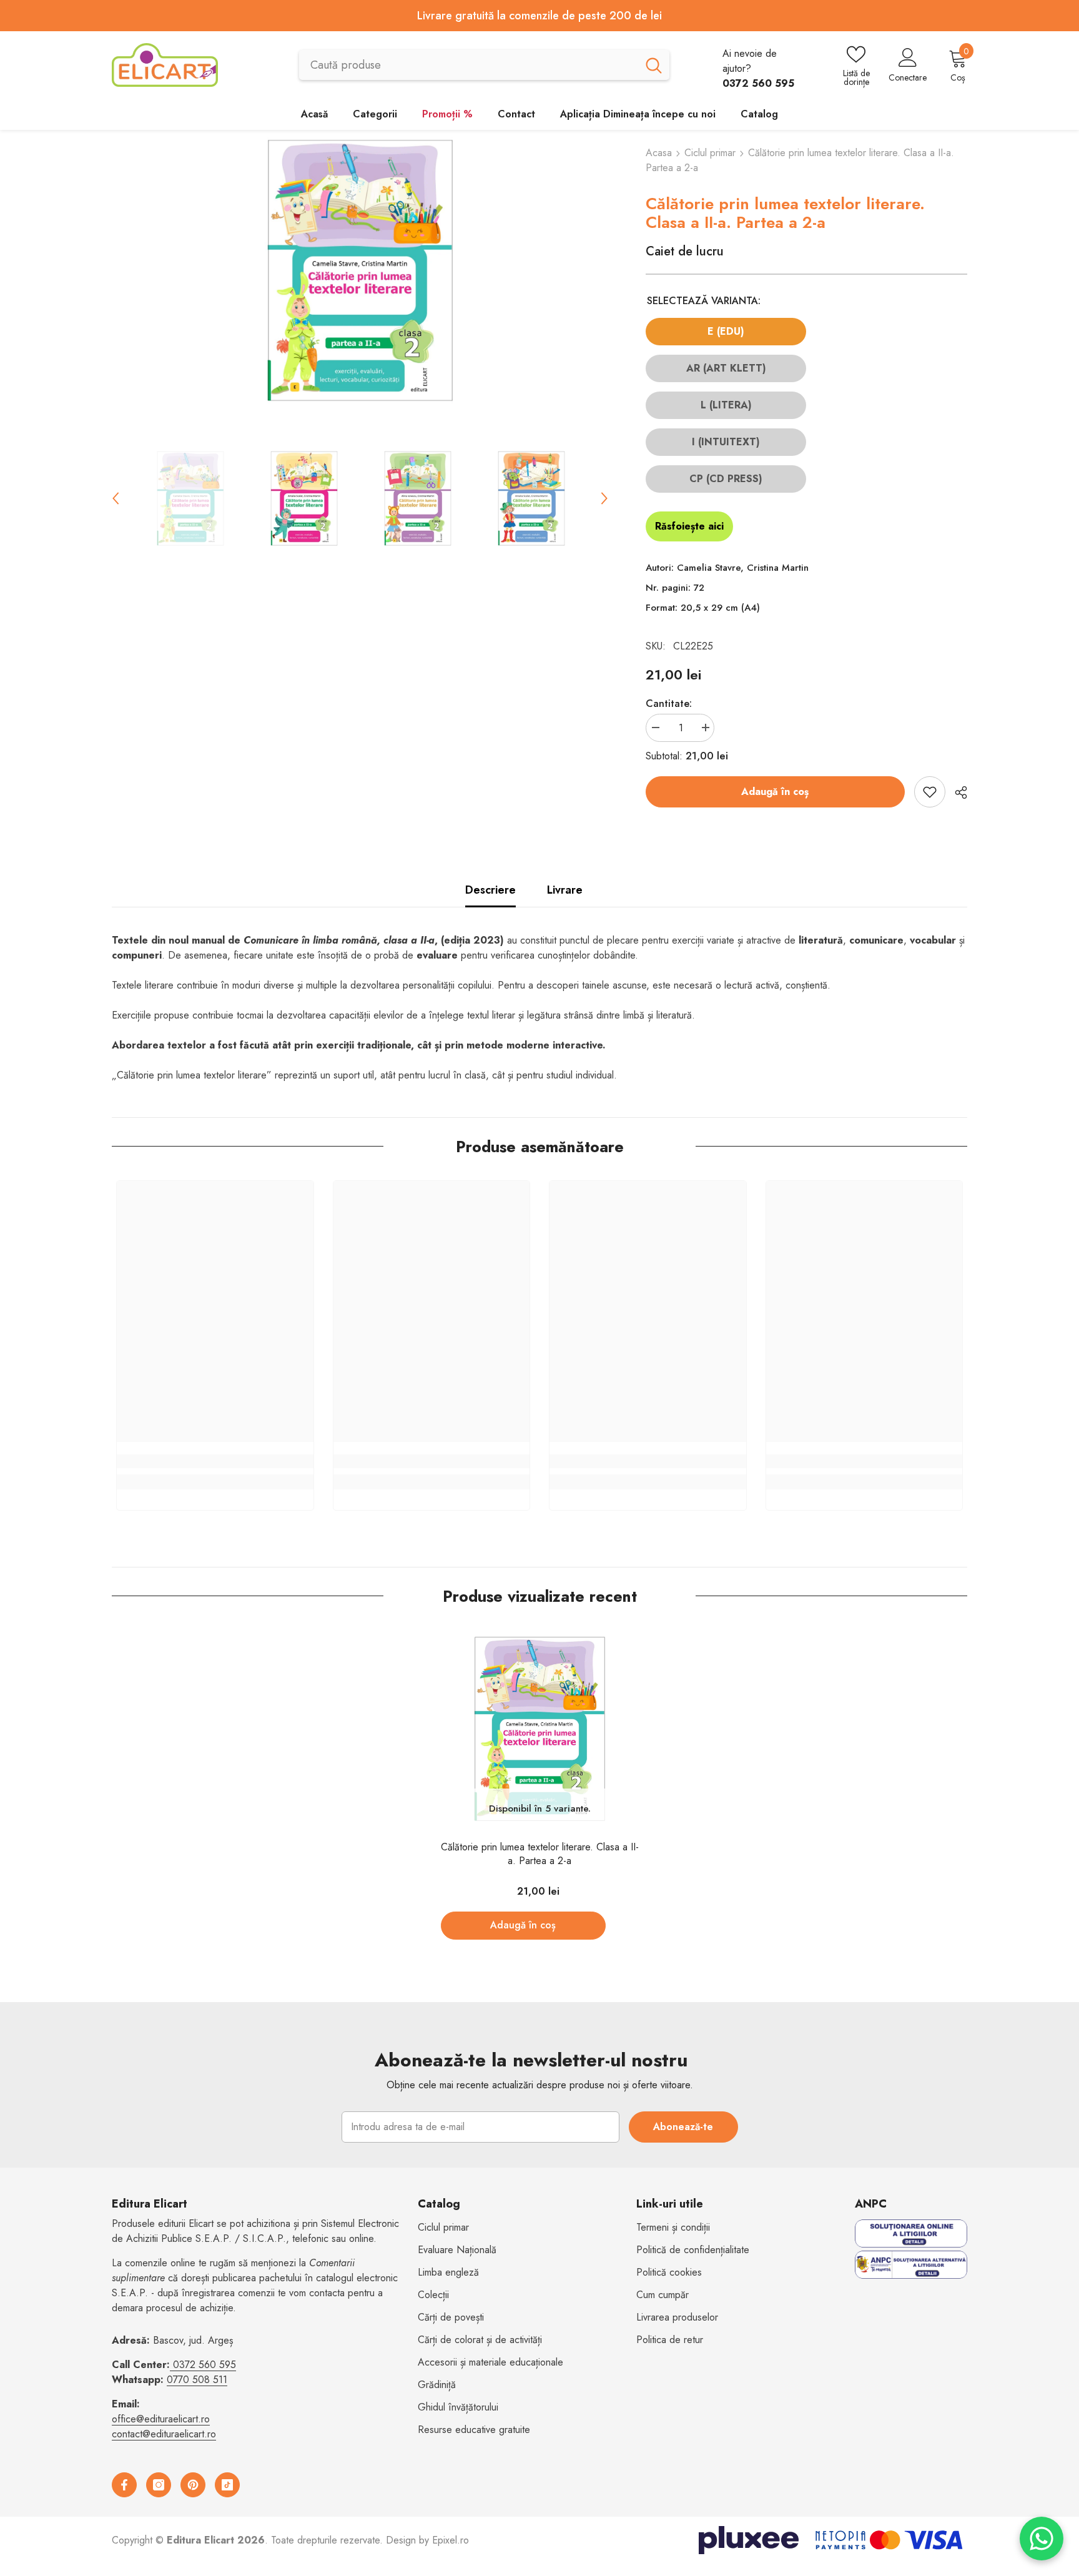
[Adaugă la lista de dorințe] (930, 792)
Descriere (490, 890)
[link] (215, 1461)
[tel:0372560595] (171, 2365)
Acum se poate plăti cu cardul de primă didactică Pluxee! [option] (661, 16)
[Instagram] (159, 2485)
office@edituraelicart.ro (161, 2419)
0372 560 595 (204, 2365)
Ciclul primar (710, 153)
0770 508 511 (197, 2380)
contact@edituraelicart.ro (164, 2434)
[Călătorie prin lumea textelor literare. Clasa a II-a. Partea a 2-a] (540, 1729)
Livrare (565, 890)
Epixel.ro (451, 2540)
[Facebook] (124, 2485)
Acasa (659, 153)
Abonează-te (683, 2127)
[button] (116, 498)
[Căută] (484, 65)
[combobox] (468, 65)
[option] (360, 270)
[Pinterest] (193, 2485)
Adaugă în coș (775, 792)
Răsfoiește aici (689, 526)
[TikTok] (227, 2485)
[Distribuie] (956, 792)
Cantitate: (669, 703)
